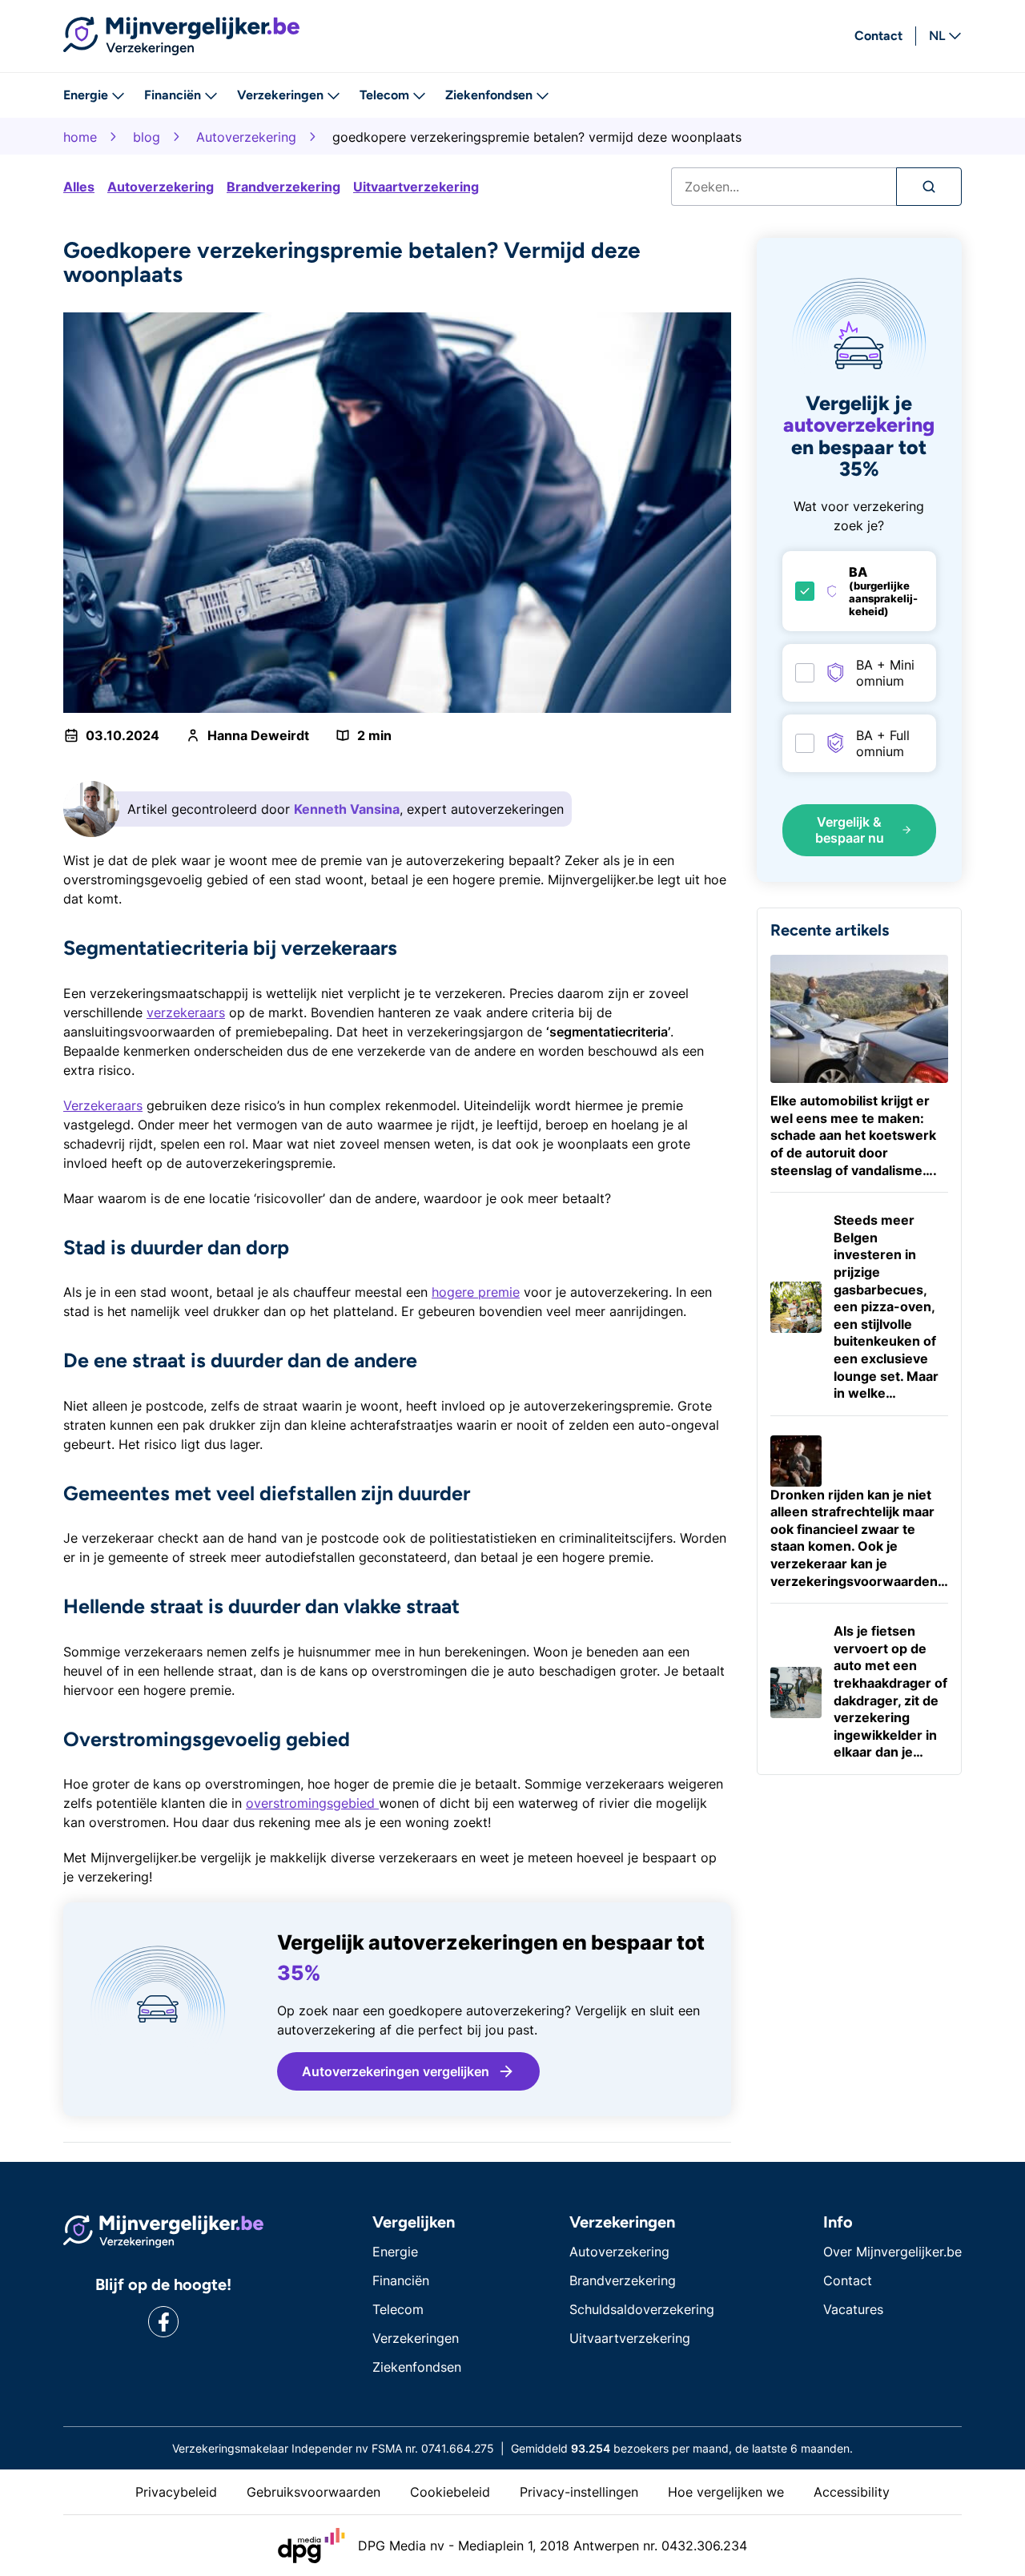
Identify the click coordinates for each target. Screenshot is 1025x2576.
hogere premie (476, 1292)
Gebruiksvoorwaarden (314, 2492)
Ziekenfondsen (489, 95)
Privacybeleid (176, 2492)
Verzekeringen (280, 95)
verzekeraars (186, 1012)
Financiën (173, 95)
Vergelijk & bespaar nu (850, 830)
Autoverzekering (246, 137)
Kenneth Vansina (347, 809)
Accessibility (852, 2492)
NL (937, 36)
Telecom (384, 95)
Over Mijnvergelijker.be (892, 2252)
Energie (86, 95)
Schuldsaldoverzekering (642, 2309)
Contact (878, 36)
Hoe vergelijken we (726, 2492)
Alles (79, 187)
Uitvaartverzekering (416, 187)
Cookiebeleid (450, 2492)
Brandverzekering (283, 187)
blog (147, 137)
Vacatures (853, 2309)
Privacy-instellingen (579, 2492)
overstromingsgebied (312, 1803)
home (80, 137)
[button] (408, 2071)
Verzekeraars (103, 1105)
